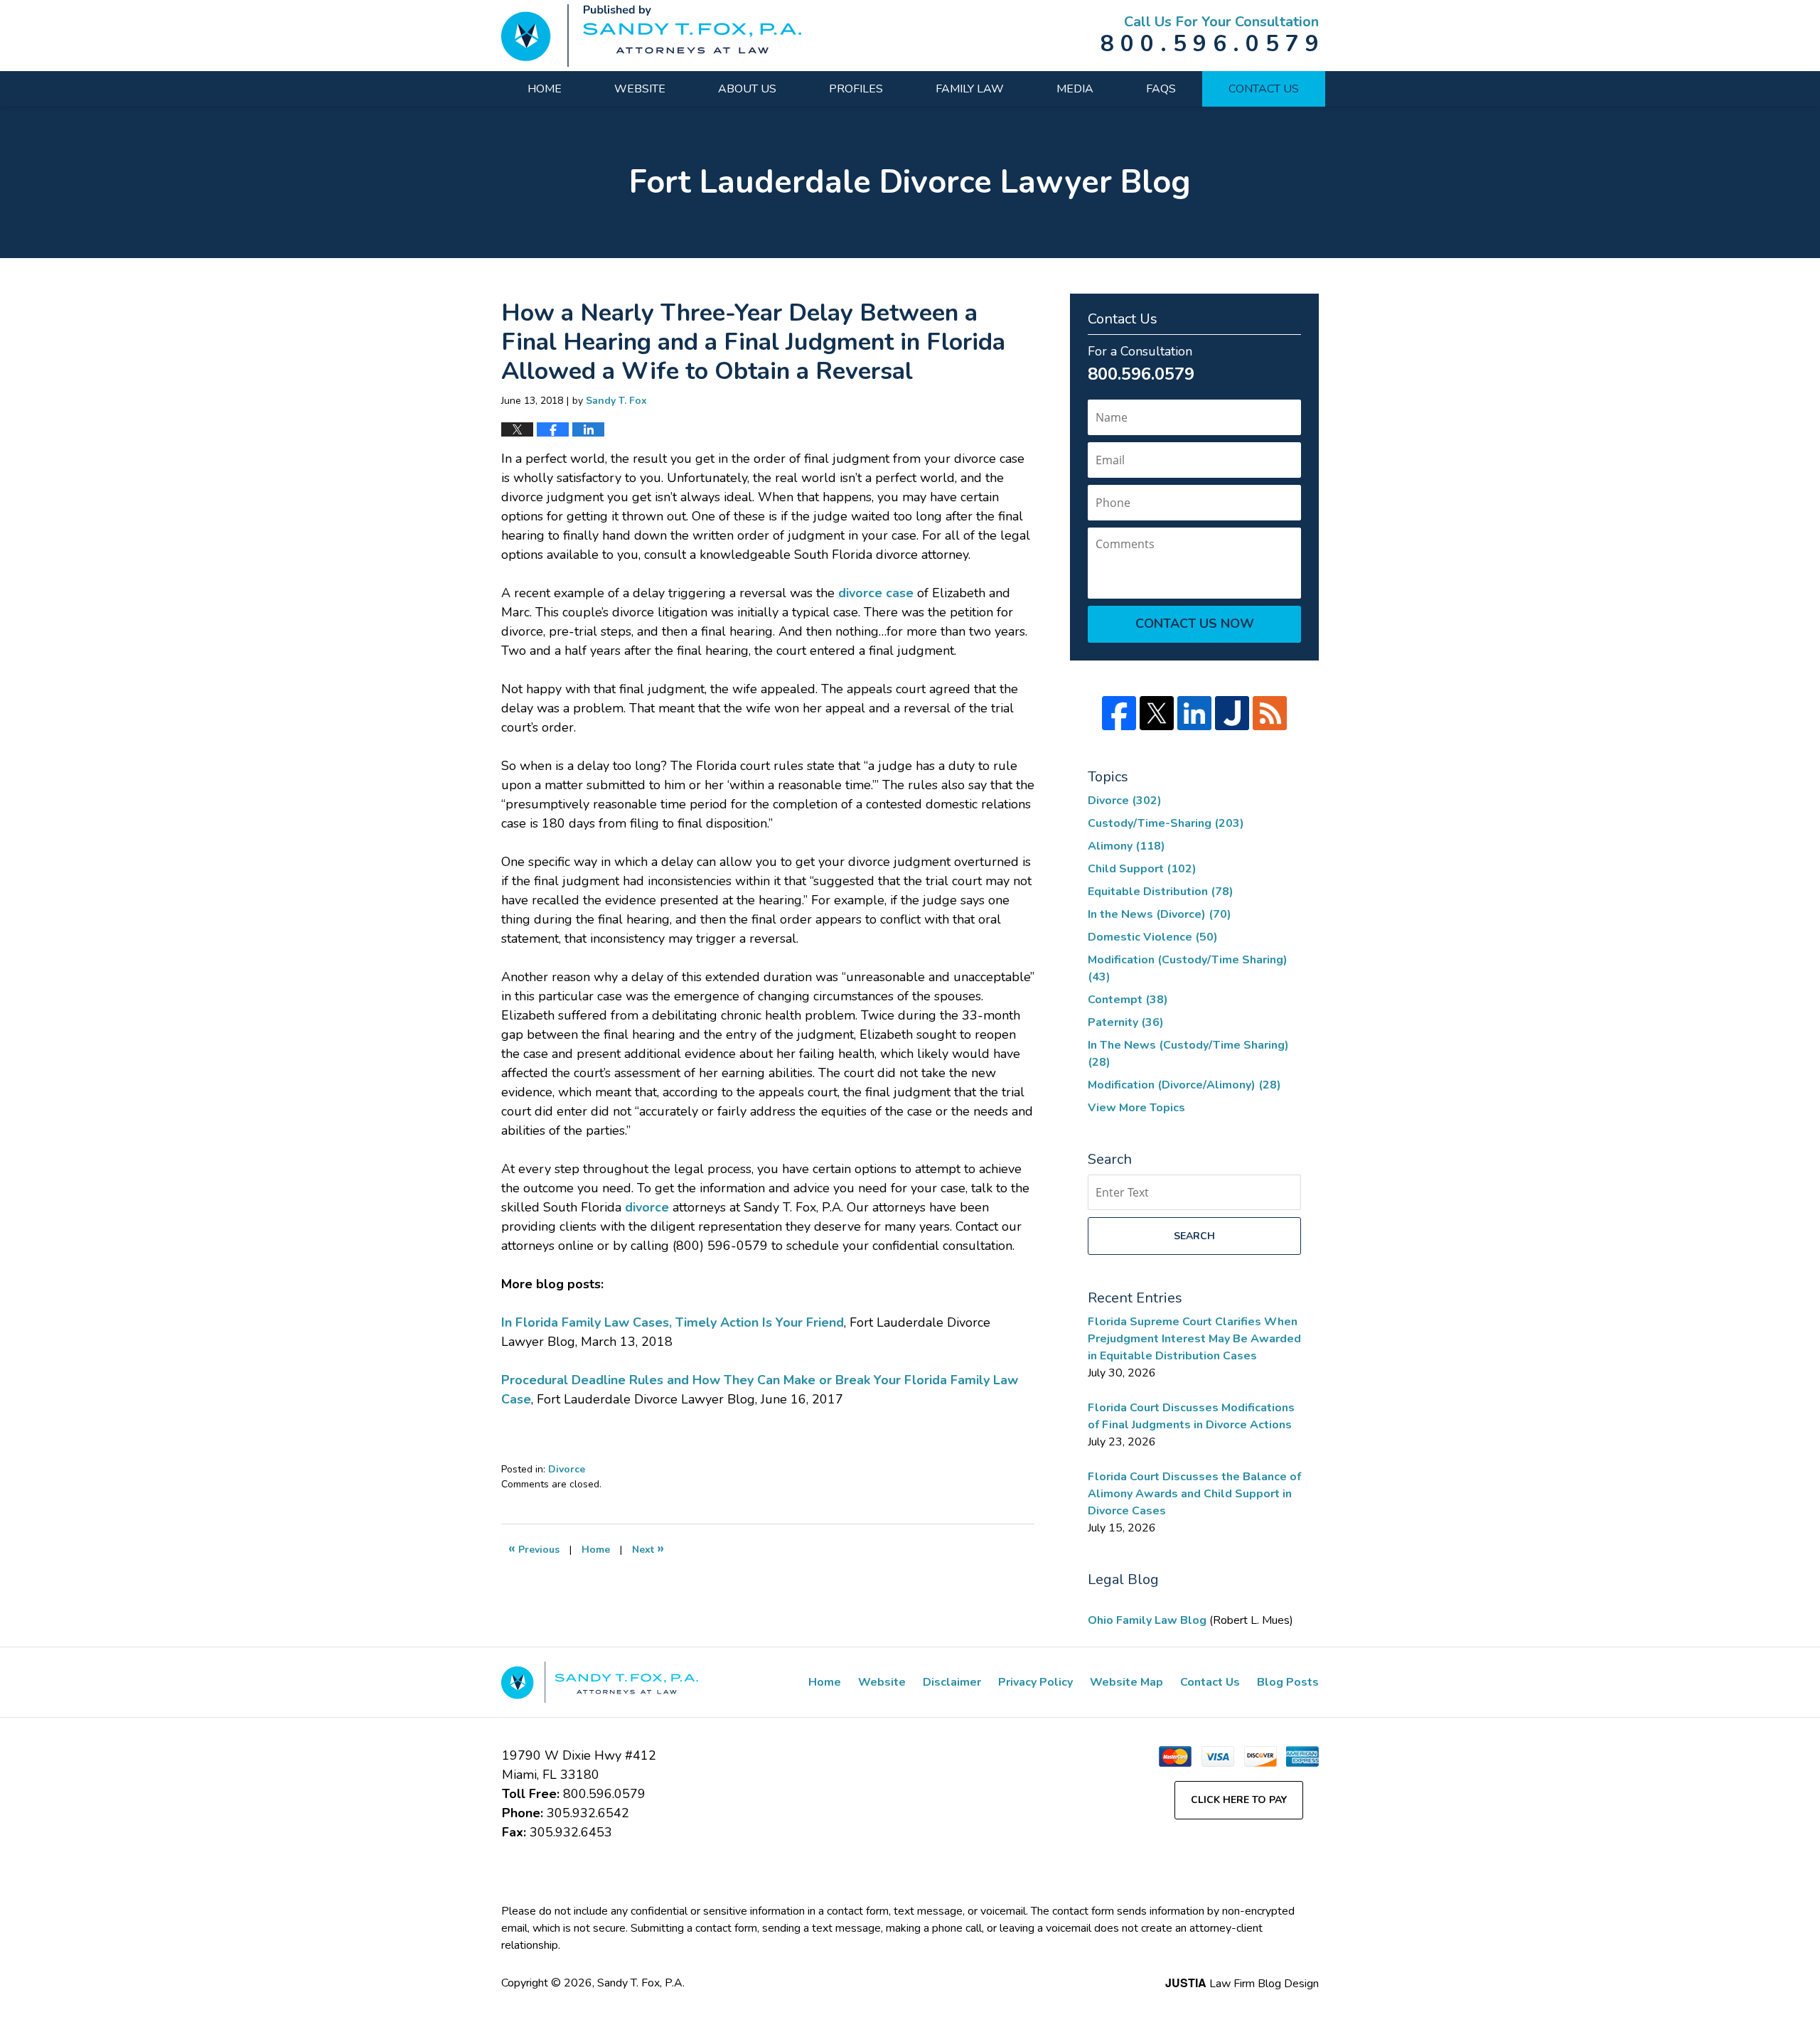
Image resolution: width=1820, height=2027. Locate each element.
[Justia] (1232, 713)
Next (648, 1548)
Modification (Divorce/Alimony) (1184, 1085)
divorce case (876, 593)
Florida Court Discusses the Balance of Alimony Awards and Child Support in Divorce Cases (1194, 1494)
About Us (747, 89)
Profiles (856, 89)
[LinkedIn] (1194, 713)
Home (545, 89)
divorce (647, 1207)
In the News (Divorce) (1160, 914)
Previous (534, 1548)
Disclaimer (952, 1682)
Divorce (567, 1469)
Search (1194, 1236)
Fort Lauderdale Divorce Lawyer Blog (651, 36)
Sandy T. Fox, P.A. (641, 1983)
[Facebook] (1119, 713)
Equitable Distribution (1161, 892)
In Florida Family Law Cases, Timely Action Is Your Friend (673, 1322)
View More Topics (1136, 1108)
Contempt (1128, 1000)
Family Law (970, 89)
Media (1075, 89)
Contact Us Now (1195, 624)
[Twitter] (1157, 713)
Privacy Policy (1035, 1682)
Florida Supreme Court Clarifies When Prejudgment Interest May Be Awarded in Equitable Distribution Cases (1194, 1339)
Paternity (1126, 1022)
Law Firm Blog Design (1242, 1984)
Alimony (1126, 846)
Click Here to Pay (1239, 1800)
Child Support (1142, 869)
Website (640, 89)
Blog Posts (1288, 1682)
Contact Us (1264, 89)
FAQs (1161, 89)
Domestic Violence (1153, 937)
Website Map (1126, 1682)
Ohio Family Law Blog (1149, 1620)
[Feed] (1270, 713)
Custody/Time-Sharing (1166, 823)
